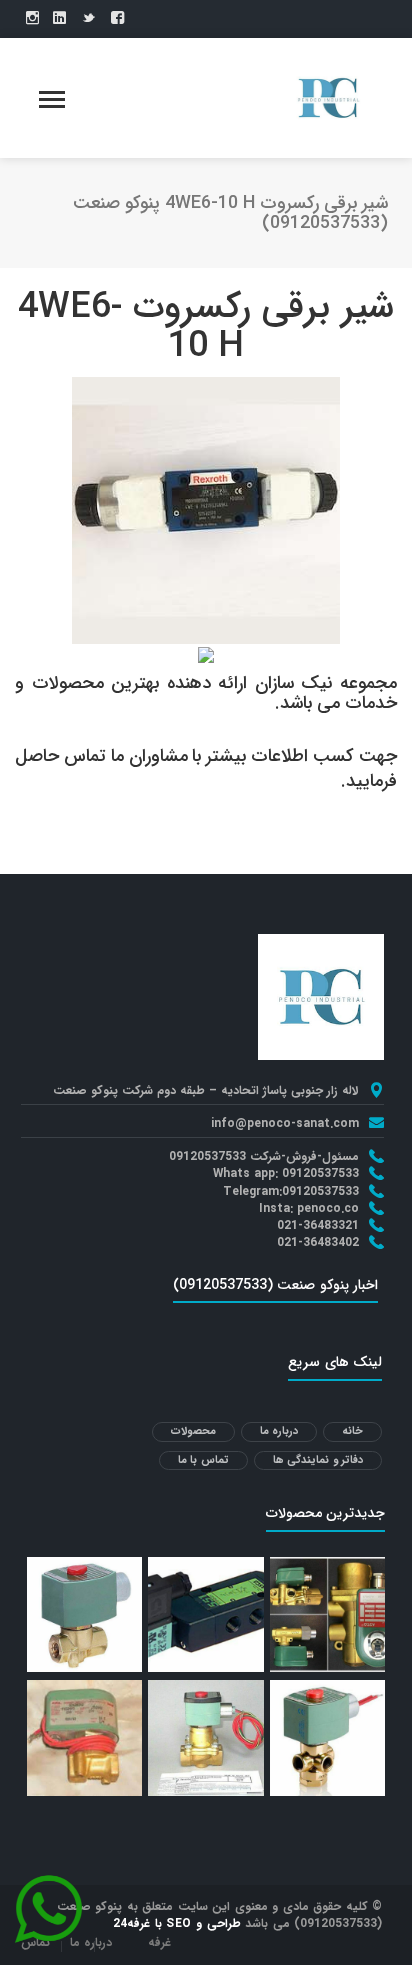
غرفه (159, 1942)
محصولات (193, 1431)
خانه (352, 1431)
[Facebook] (117, 19)
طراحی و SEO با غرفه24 (177, 1923)
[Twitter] (88, 19)
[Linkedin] (59, 19)
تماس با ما (203, 1460)
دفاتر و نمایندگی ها (318, 1460)
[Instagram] (32, 19)
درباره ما (279, 1431)
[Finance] (328, 97)
